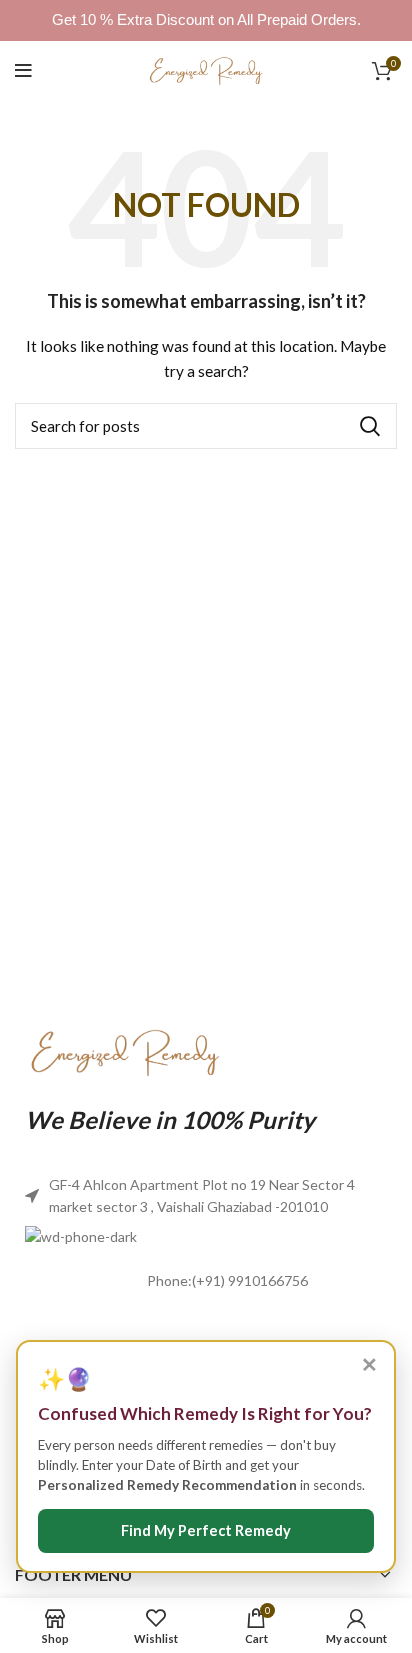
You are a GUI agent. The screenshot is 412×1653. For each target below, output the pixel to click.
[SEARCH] (370, 426)
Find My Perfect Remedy (206, 1530)
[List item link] (206, 1282)
